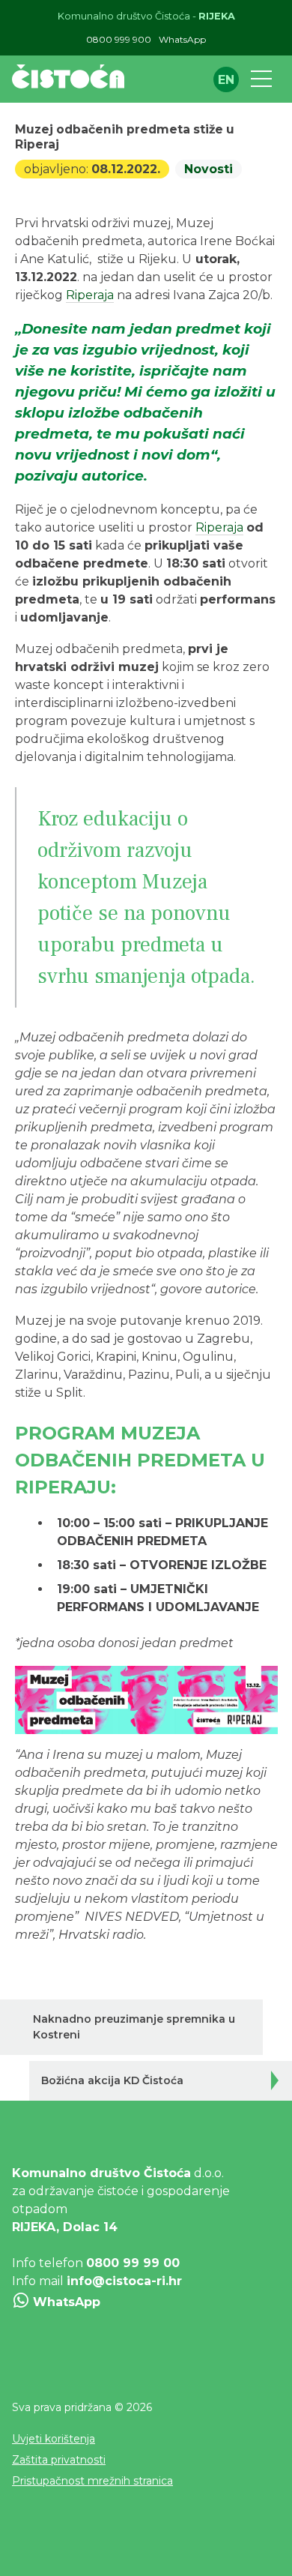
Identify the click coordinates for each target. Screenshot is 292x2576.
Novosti (209, 169)
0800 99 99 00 (133, 2263)
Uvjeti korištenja (54, 2439)
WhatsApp (182, 39)
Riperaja (90, 295)
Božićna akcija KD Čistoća (112, 2080)
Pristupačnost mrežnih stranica (92, 2481)
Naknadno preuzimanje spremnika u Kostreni (134, 2027)
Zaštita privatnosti (59, 2460)
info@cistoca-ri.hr (124, 2281)
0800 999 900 (119, 39)
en (226, 80)
